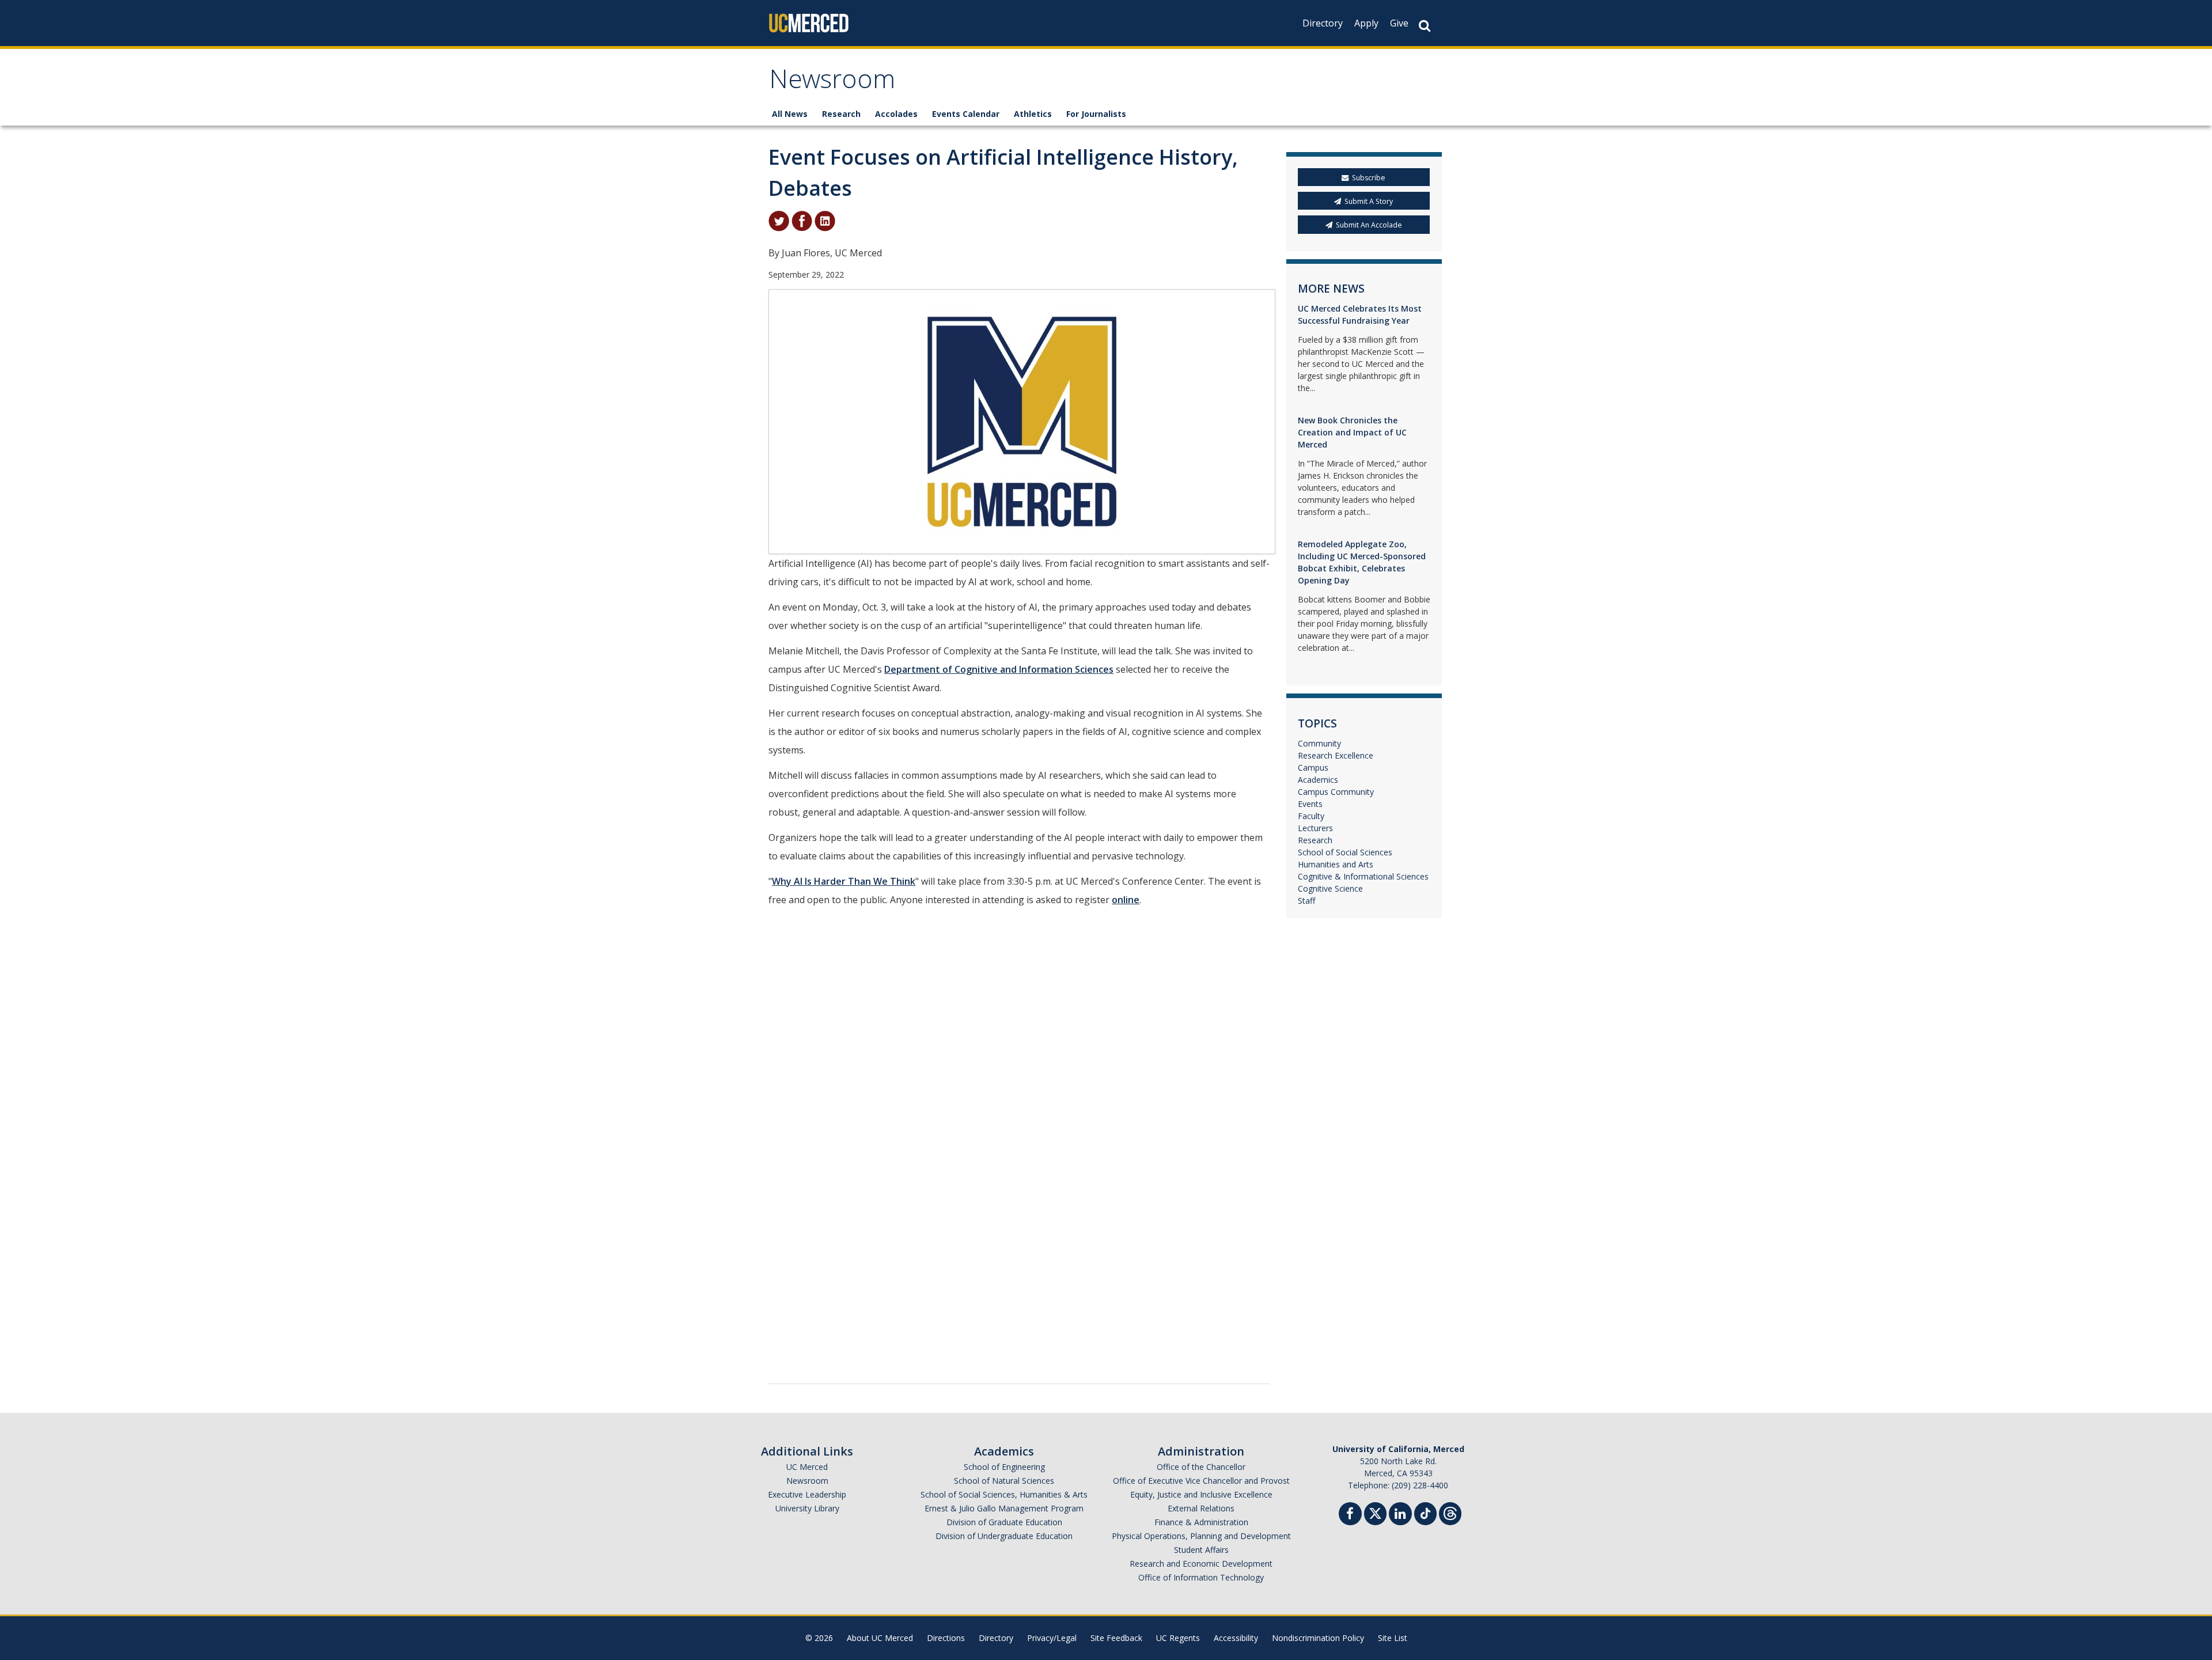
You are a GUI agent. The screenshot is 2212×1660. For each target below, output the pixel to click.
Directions (946, 1638)
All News (790, 114)
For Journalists (1096, 114)
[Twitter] (1375, 1512)
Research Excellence (1336, 755)
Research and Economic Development (1201, 1564)
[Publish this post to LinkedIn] (825, 220)
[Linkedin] (1400, 1515)
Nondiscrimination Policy (1318, 1638)
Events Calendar (966, 114)
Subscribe (1369, 178)
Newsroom (832, 83)
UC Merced (807, 1467)
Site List (1393, 1638)
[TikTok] (1425, 1512)
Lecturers (1315, 828)
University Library (807, 1508)
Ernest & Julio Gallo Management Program (1004, 1508)
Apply (1366, 23)
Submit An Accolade (1369, 225)
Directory (1323, 23)
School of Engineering (1004, 1467)
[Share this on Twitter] (779, 220)
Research (841, 114)
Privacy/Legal (1052, 1638)
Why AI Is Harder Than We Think (844, 881)
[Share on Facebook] (802, 220)
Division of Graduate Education (1004, 1522)
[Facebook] (1350, 1515)
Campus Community (1336, 792)
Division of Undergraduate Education (1004, 1536)
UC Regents (1178, 1638)
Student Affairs (1201, 1550)
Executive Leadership (807, 1494)
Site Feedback (1116, 1638)
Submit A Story (1369, 201)
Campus (1313, 768)
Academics (1318, 780)
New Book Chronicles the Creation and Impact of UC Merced (1352, 432)
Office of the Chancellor (1201, 1467)
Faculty (1311, 816)
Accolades (896, 114)
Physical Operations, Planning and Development (1201, 1536)
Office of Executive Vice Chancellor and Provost (1201, 1481)
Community (1319, 743)
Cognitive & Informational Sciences (1363, 876)
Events (1310, 804)
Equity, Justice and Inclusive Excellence (1201, 1494)
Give (1399, 23)
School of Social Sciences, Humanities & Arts (1004, 1494)
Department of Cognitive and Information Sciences (999, 669)
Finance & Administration (1201, 1522)
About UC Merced (880, 1638)
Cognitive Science (1330, 888)
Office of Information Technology (1201, 1577)
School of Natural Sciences (1004, 1481)
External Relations (1201, 1508)
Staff (1306, 901)
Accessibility (1236, 1638)
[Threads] (1450, 1512)
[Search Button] (1425, 26)
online (1126, 900)
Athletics (1033, 114)
